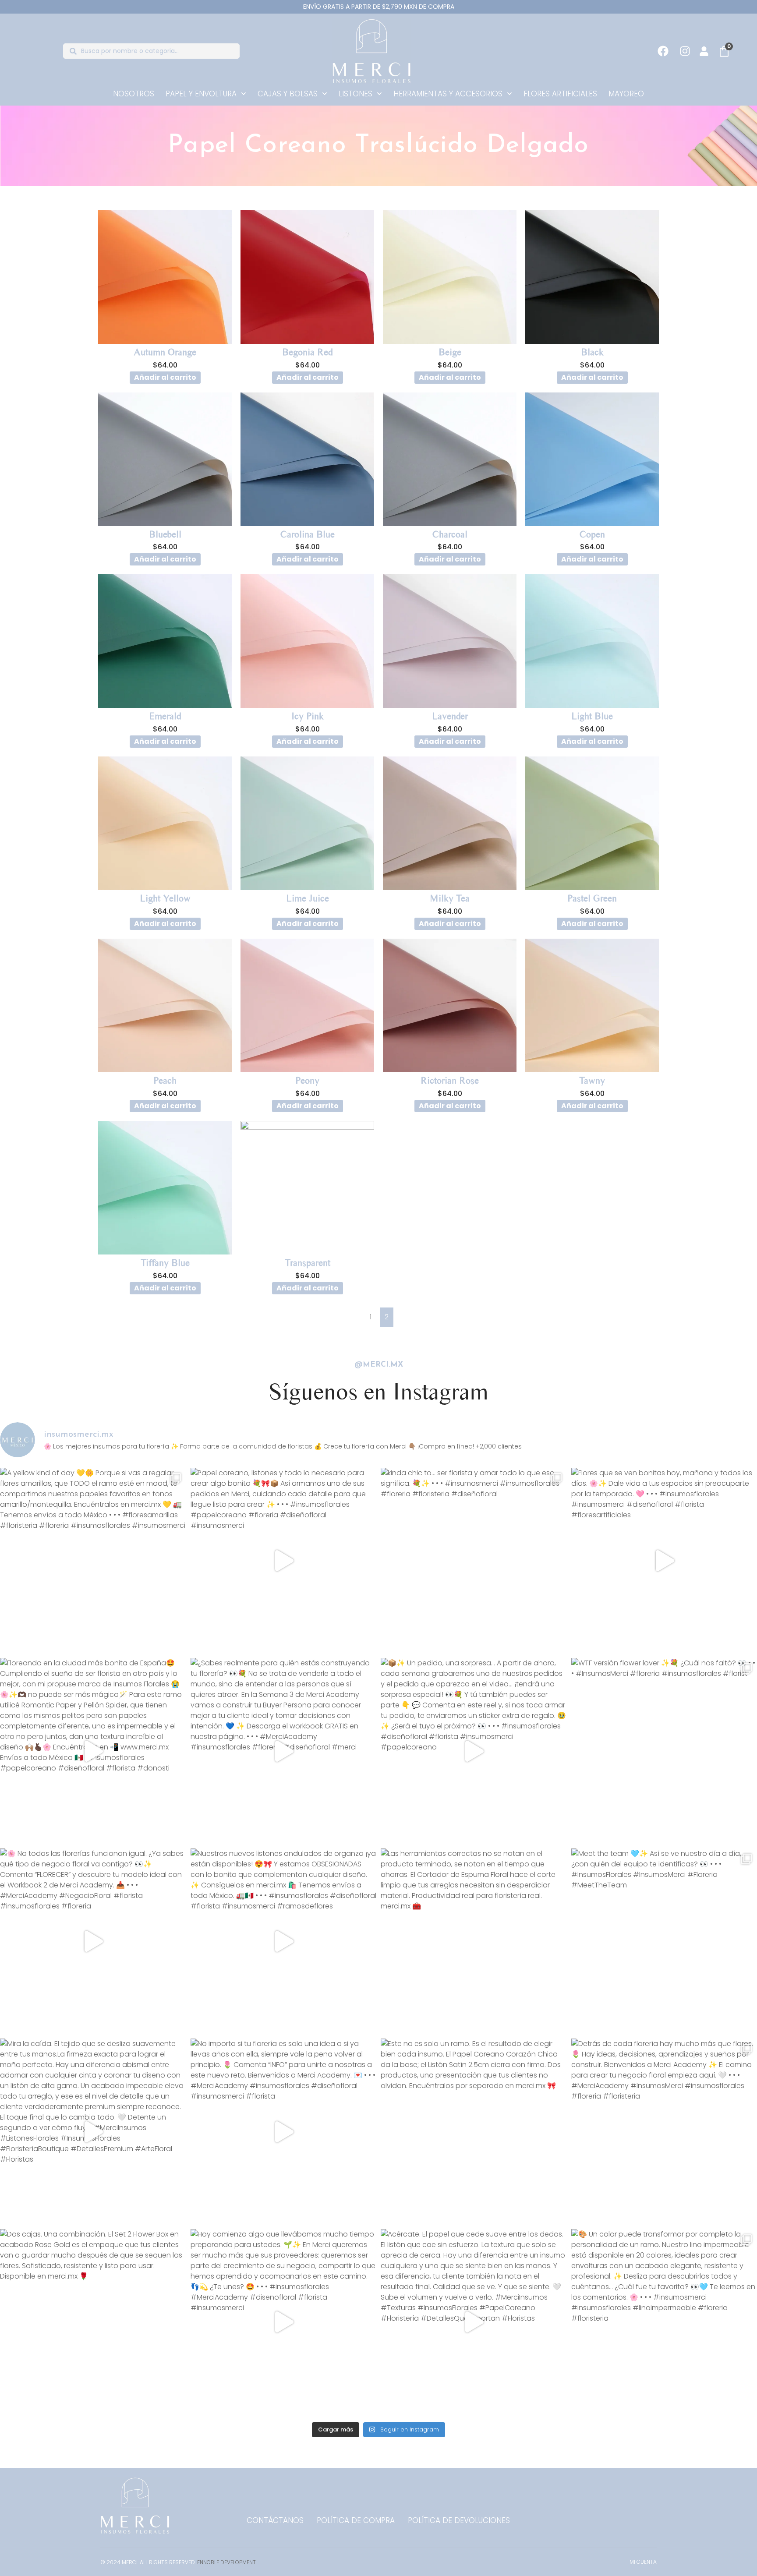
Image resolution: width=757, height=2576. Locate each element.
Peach (165, 1080)
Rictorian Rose (450, 1080)
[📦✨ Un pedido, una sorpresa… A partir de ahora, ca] (474, 1751)
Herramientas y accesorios (448, 94)
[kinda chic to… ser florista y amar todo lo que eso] (474, 1561)
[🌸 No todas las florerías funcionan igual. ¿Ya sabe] (93, 1942)
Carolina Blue (308, 534)
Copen (592, 534)
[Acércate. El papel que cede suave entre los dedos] (474, 2322)
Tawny (592, 1080)
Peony (307, 1080)
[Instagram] (685, 51)
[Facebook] (663, 51)
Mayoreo (626, 94)
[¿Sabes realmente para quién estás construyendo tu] (284, 1751)
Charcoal (450, 534)
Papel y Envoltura (201, 94)
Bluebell (165, 534)
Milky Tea (450, 898)
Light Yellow (165, 898)
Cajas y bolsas (288, 94)
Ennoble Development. (227, 2562)
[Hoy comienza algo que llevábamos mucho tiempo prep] (284, 2322)
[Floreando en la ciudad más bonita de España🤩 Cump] (93, 1751)
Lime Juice (308, 898)
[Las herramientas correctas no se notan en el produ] (474, 1942)
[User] (704, 51)
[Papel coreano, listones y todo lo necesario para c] (284, 1561)
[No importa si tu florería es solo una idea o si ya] (284, 2132)
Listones (356, 94)
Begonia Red (307, 352)
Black (592, 352)
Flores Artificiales (560, 94)
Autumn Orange (165, 352)
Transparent (308, 1263)
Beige (450, 352)
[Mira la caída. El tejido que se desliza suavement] (93, 2132)
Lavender (450, 716)
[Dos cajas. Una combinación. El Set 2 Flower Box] (93, 2322)
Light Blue (592, 716)
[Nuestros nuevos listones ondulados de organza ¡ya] (284, 1942)
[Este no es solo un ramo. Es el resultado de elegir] (474, 2132)
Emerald (165, 716)
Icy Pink (308, 716)
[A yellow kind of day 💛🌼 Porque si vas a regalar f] (93, 1561)
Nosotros (134, 94)
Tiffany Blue (165, 1263)
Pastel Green (592, 898)
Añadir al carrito (165, 377)
